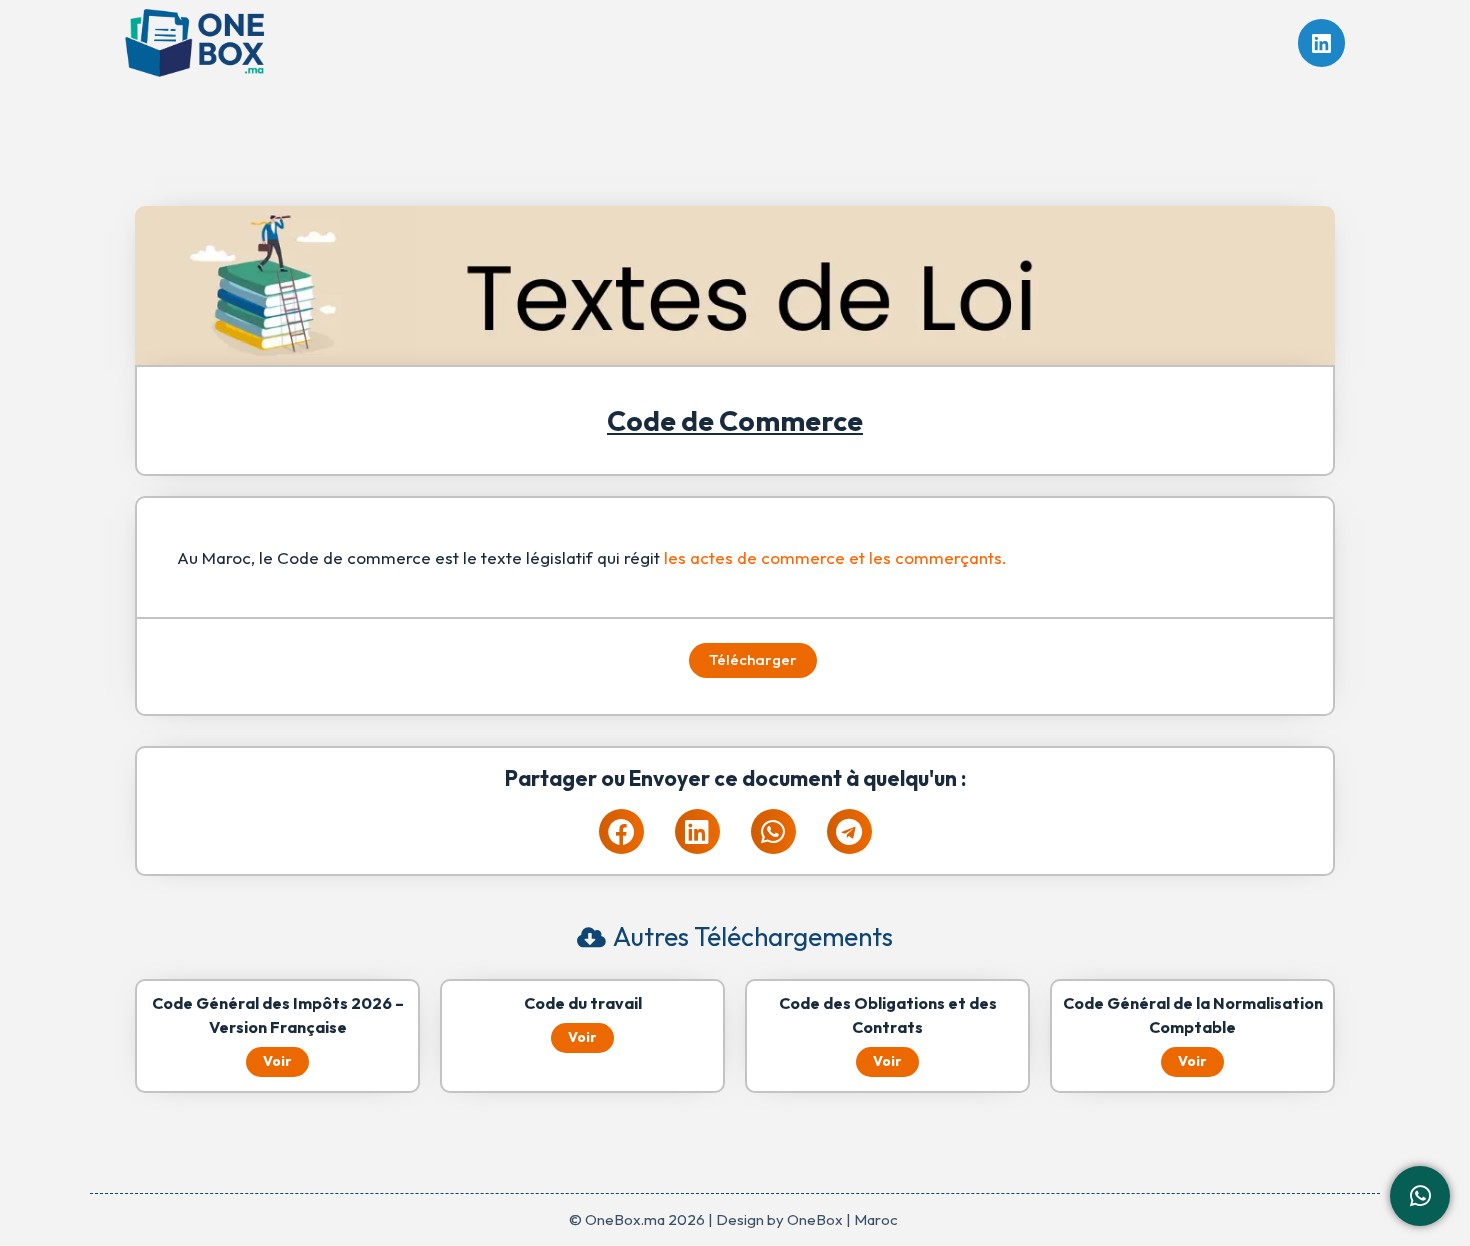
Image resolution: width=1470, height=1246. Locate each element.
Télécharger (753, 659)
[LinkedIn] (1322, 43)
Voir (277, 1061)
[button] (621, 831)
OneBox (815, 1219)
